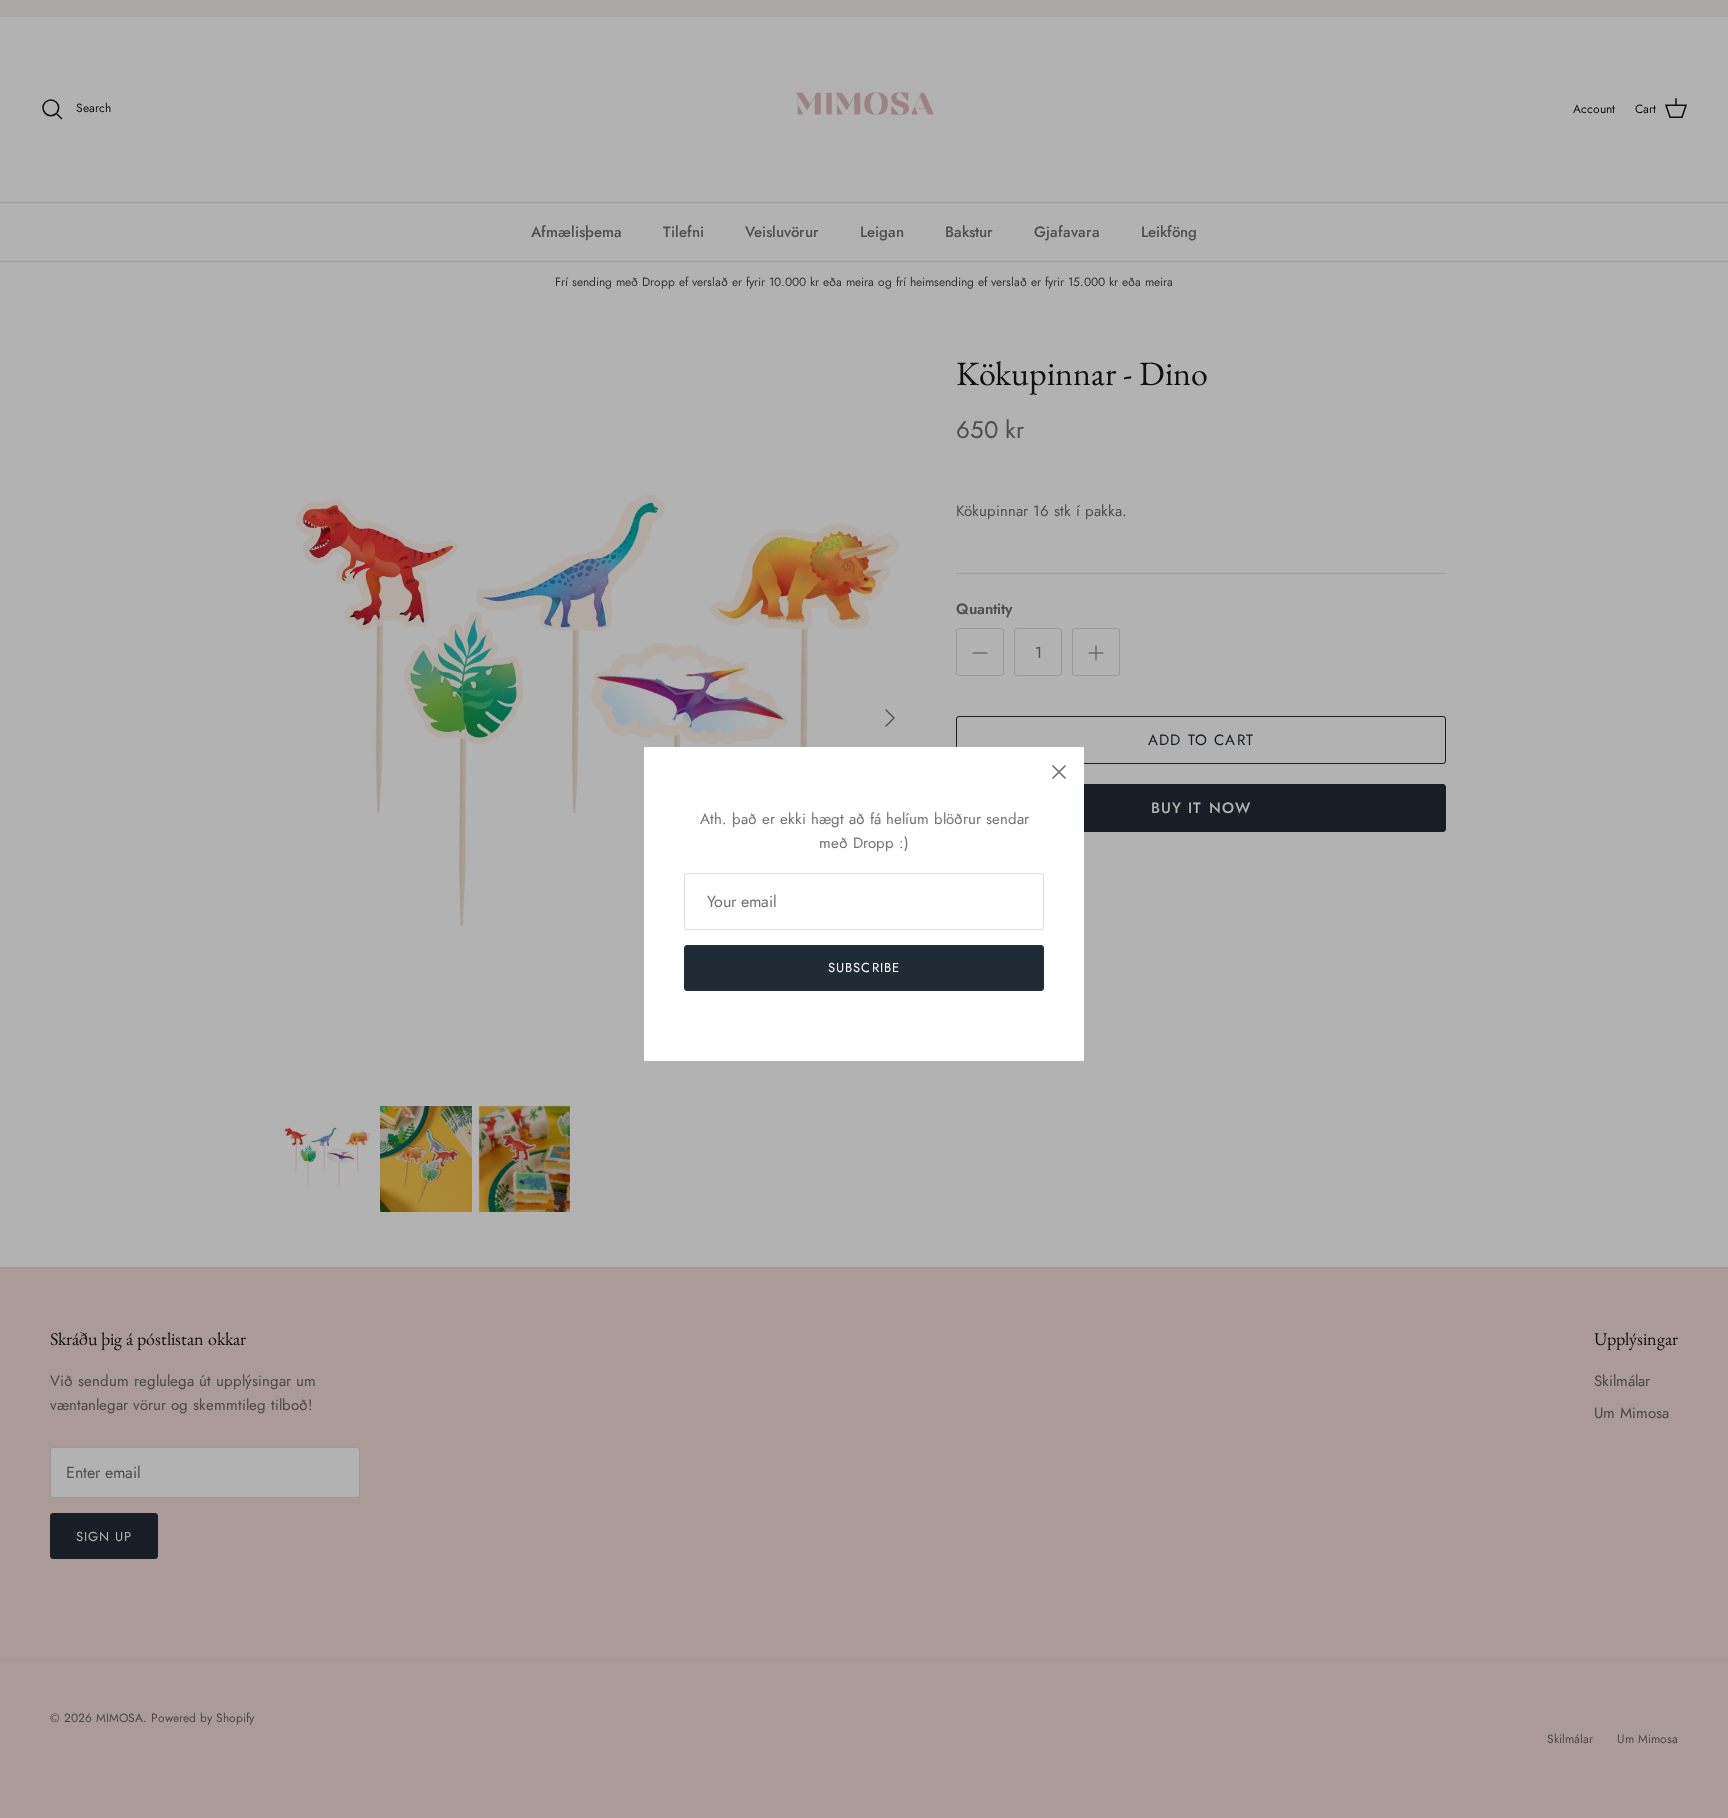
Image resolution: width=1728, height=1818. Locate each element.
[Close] (1059, 772)
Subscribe (863, 967)
